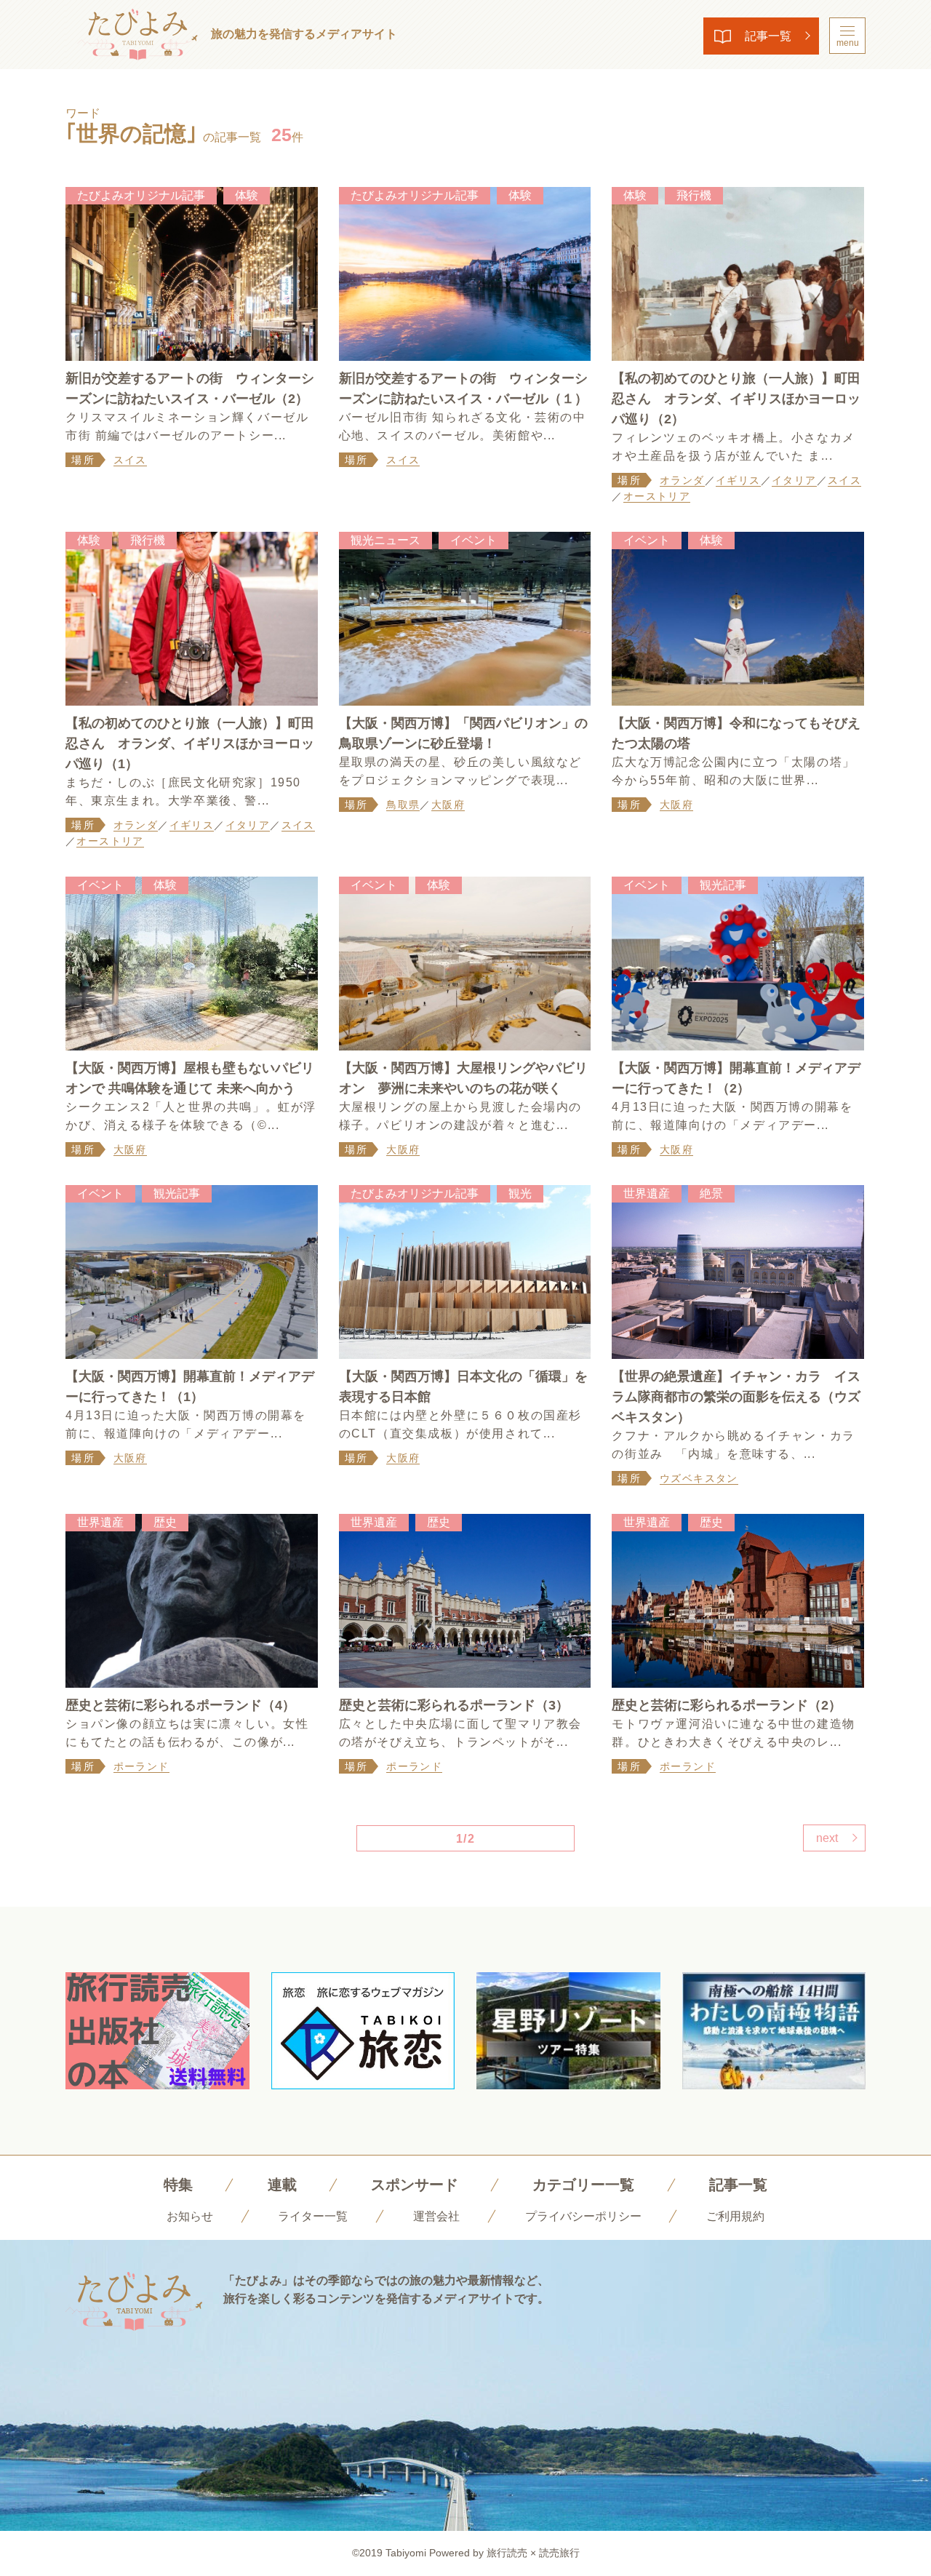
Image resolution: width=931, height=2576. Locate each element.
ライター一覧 (313, 2216)
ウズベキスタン (699, 1478)
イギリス (738, 480)
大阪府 (448, 805)
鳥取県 (403, 805)
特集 (178, 2185)
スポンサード (415, 2185)
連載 (282, 2185)
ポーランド (141, 1766)
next (827, 1838)
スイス (130, 460)
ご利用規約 (735, 2216)
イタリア (794, 480)
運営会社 (436, 2216)
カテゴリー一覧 (583, 2185)
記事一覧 (768, 36)
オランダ (682, 480)
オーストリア (657, 496)
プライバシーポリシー (583, 2216)
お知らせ (190, 2216)
